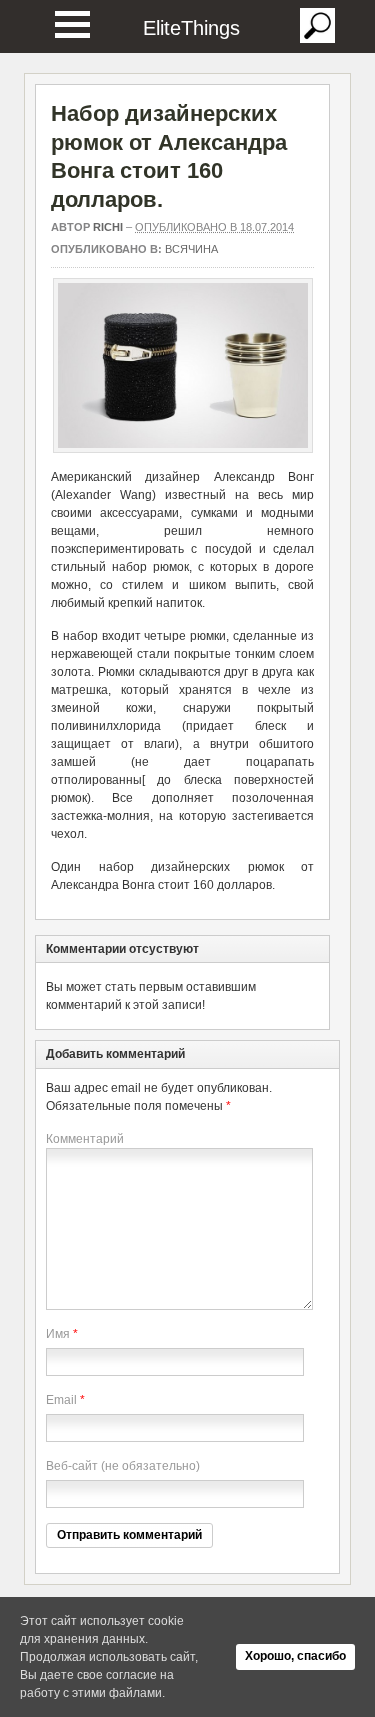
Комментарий (85, 1139)
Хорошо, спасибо (295, 1656)
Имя (58, 1334)
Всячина (191, 249)
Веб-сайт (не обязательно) (123, 1466)
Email (61, 1400)
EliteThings (191, 28)
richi (108, 227)
